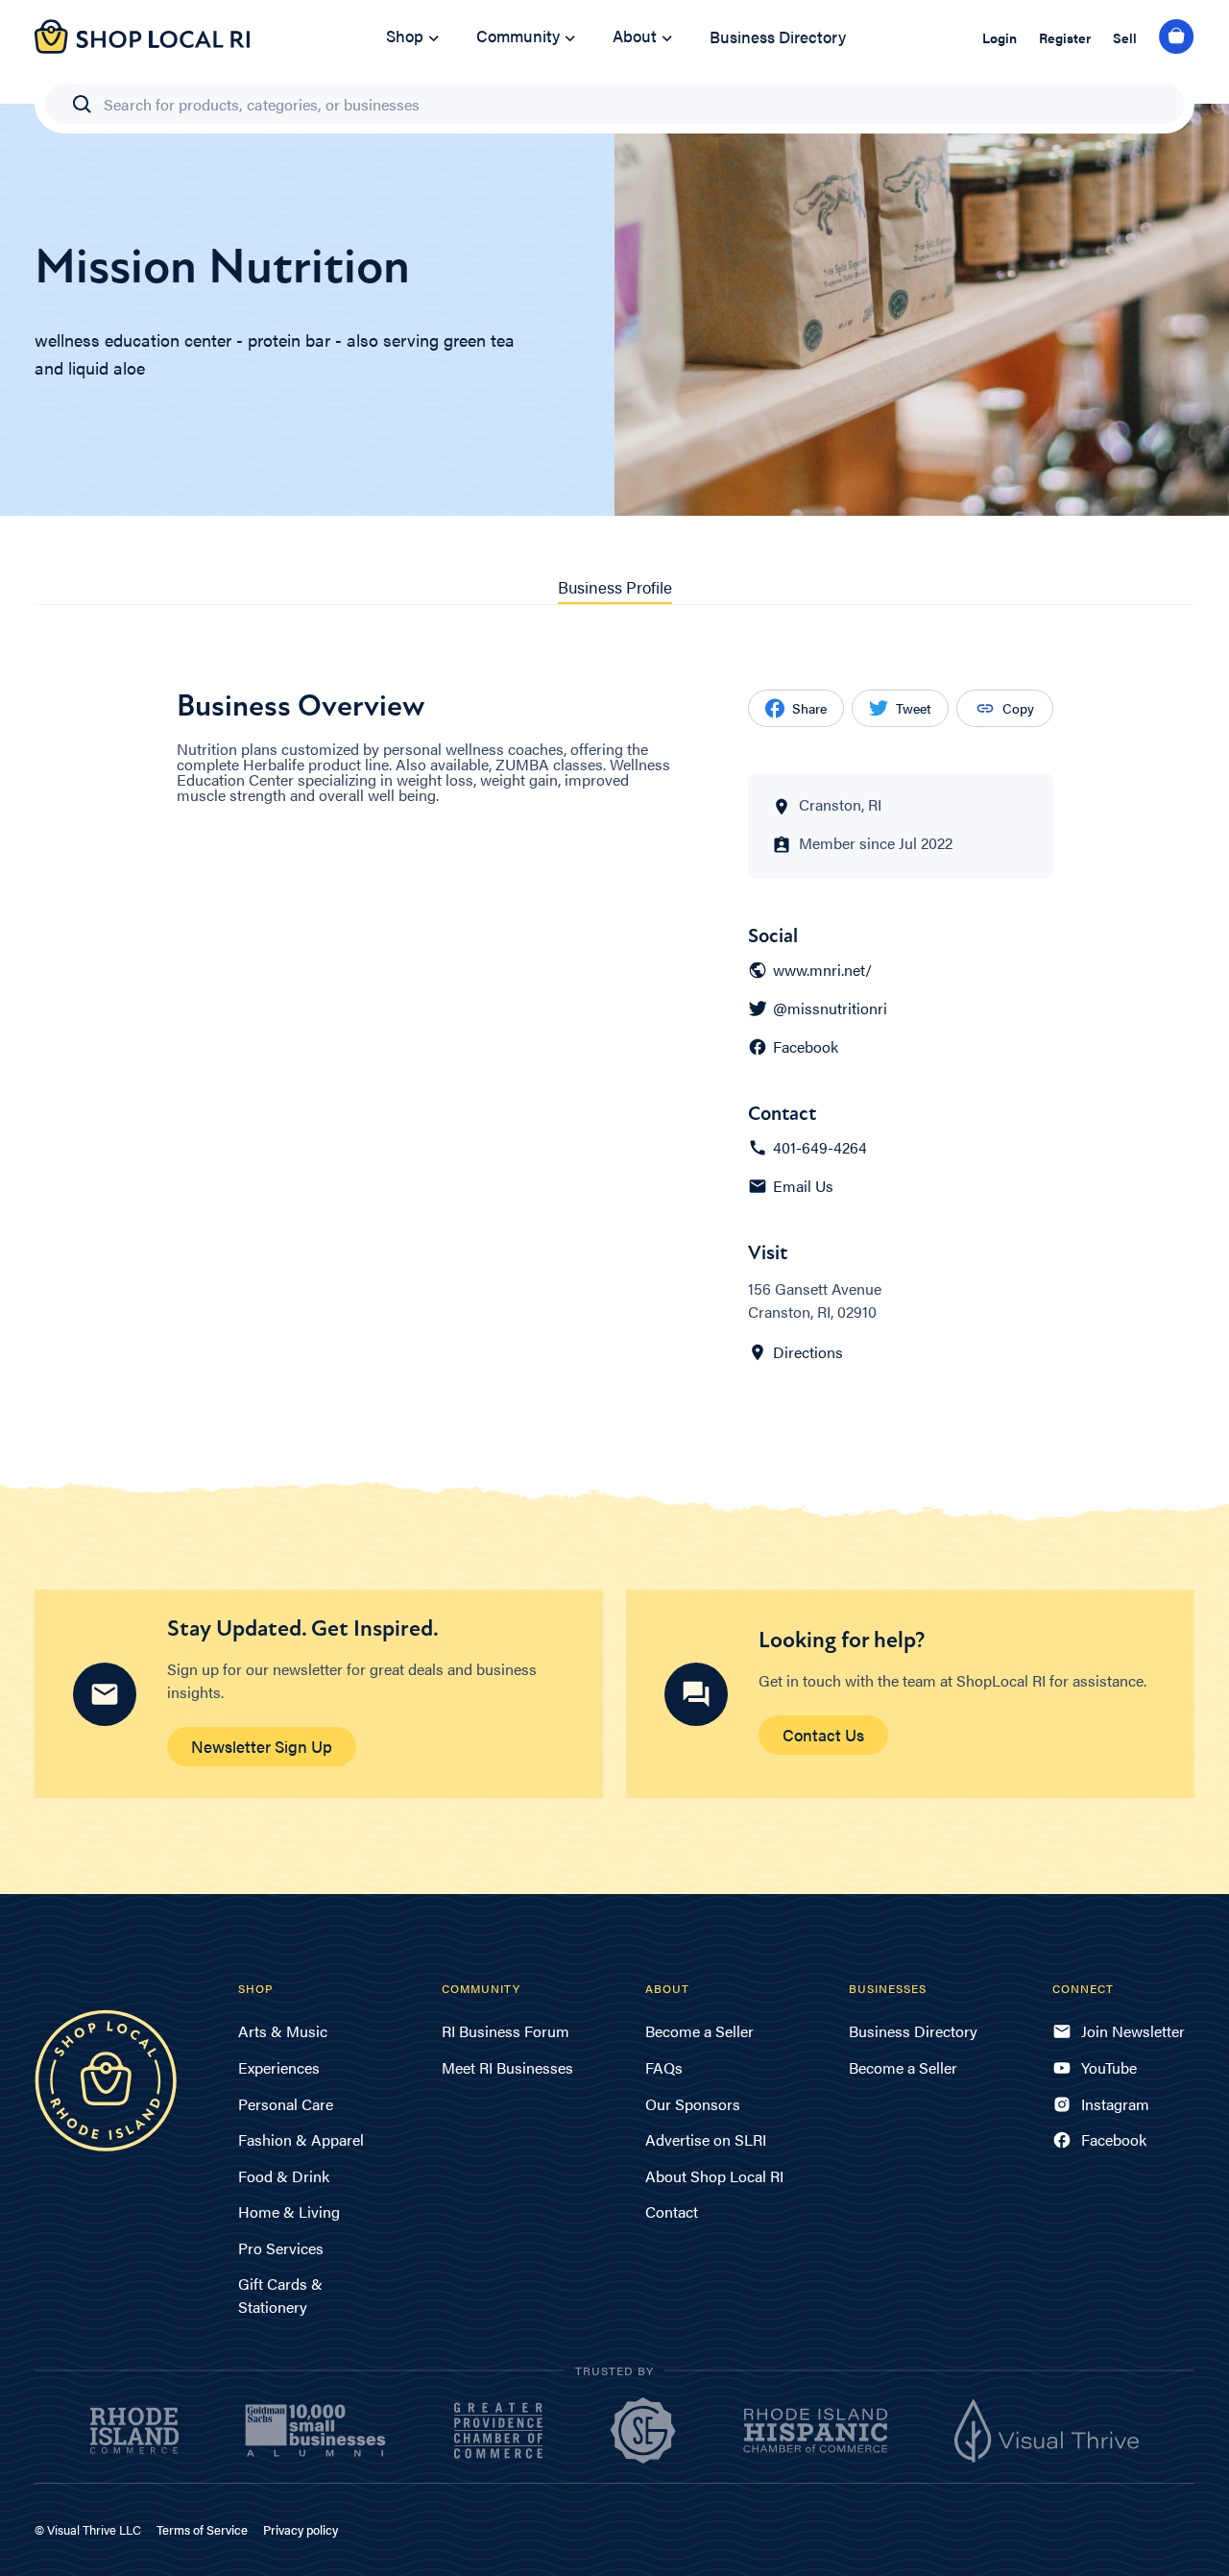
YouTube (1109, 2067)
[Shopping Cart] (1177, 37)
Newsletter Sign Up (262, 1746)
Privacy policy (301, 2529)
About (635, 36)
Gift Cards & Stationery (280, 2295)
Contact (672, 2211)
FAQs (664, 2067)
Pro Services (281, 2248)
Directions (808, 1352)
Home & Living (289, 2211)
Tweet (914, 708)
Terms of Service (202, 2529)
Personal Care (286, 2104)
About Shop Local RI (714, 2176)
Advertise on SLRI (706, 2139)
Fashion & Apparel (301, 2139)
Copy (1018, 708)
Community (518, 36)
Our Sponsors (693, 2104)
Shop (405, 36)
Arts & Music (283, 2031)
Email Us (803, 1186)
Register (1065, 37)
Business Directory (778, 36)
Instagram (1115, 2104)
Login (1000, 37)
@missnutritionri (830, 1009)
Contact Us (823, 1735)
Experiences (279, 2067)
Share (809, 708)
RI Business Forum (506, 2031)
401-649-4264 (820, 1148)
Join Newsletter (1133, 2031)
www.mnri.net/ (822, 970)
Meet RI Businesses (507, 2067)
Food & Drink (284, 2176)
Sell (1125, 37)
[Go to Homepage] (142, 48)
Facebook (806, 1047)
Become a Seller (699, 2031)
